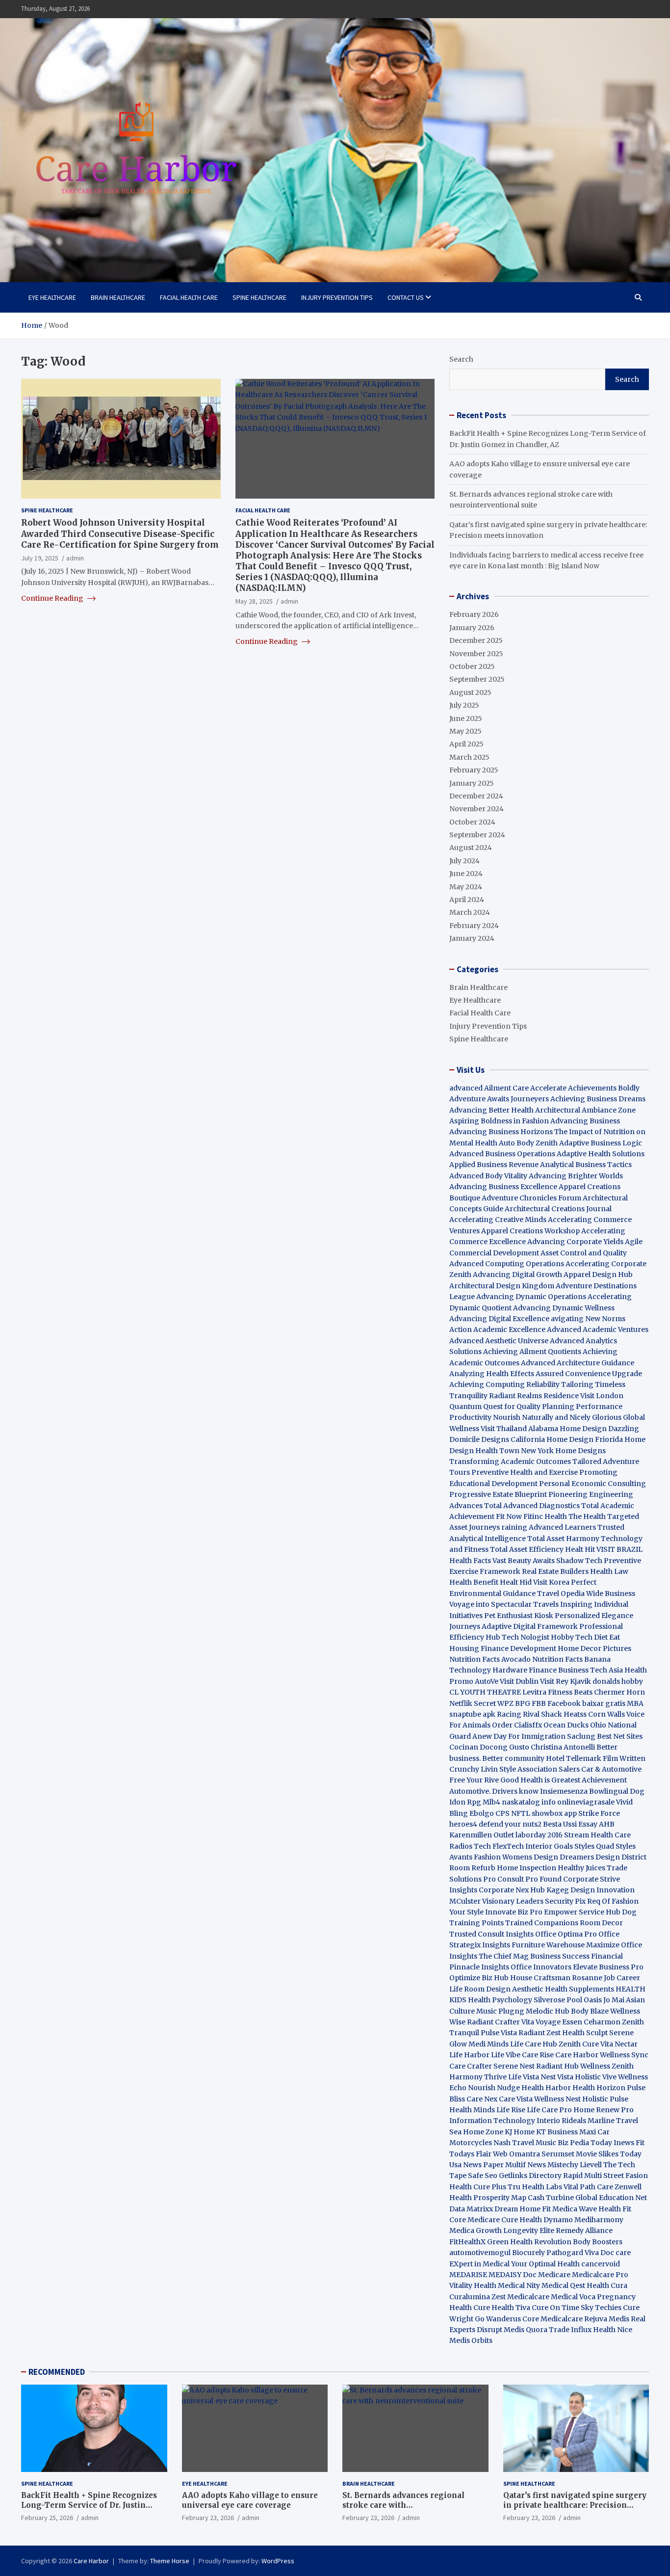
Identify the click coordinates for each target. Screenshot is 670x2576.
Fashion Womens (503, 1857)
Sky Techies (601, 2308)
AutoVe (487, 1681)
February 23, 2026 (208, 2518)
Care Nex (482, 2099)
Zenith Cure (579, 2044)
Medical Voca (573, 2297)
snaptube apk (472, 1714)
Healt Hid (516, 1582)
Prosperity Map (500, 2198)
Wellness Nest (557, 2099)
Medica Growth (476, 2231)
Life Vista (524, 2077)
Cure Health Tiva (502, 2308)
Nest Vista (557, 2077)
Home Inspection (527, 1868)
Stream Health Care (597, 1835)
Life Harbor (469, 2055)
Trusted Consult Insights (491, 1934)
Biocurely (528, 2253)
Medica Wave (575, 2209)
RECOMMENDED (57, 2372)
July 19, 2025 (40, 558)
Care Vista (516, 2099)
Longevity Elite (529, 2231)
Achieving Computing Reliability (504, 1384)
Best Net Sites (620, 1736)
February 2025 (474, 770)
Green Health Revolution (529, 2242)
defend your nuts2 (510, 1824)
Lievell (591, 2165)
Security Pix (565, 1901)
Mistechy (563, 2165)
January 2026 (472, 628)
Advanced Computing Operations (507, 1264)
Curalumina (470, 2297)
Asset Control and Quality (584, 1253)
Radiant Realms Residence (534, 1396)
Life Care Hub (534, 2044)
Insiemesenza (565, 1791)
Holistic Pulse (605, 2099)
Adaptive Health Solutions (601, 1154)
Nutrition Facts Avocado (490, 1659)
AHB (607, 1824)
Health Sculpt (585, 2033)
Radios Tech (470, 1846)
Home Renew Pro (604, 2110)
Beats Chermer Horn (609, 1692)
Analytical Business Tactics (586, 1165)
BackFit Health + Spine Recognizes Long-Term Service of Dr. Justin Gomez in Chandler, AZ (89, 2505)
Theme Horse (170, 2561)
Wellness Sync (624, 2055)
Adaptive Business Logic (601, 1143)
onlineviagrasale (586, 1802)
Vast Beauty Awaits (524, 1561)
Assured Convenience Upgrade (589, 1374)
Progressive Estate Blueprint (498, 1494)
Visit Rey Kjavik (566, 1681)
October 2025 (472, 666)
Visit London (602, 1396)
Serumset (558, 2154)
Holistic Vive (596, 2077)
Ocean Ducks (566, 1725)
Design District (621, 1857)
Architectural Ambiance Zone (585, 1110)
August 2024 (471, 848)
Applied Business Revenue (494, 1165)
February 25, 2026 (47, 2518)
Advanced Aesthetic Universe (499, 1341)
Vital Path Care (588, 2187)
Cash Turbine (551, 2198)
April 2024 (467, 900)
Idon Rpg (465, 1802)
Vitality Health (473, 2285)
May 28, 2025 (254, 601)
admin (75, 558)
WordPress (278, 2561)
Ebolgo (482, 1813)
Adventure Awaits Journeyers (499, 1099)
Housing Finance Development (503, 1648)
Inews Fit (629, 2143)
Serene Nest (514, 2066)
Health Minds (472, 2110)
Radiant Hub (557, 2066)
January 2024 (472, 938)
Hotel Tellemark (574, 1758)
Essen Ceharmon (591, 2022)
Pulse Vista (499, 2033)
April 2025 (466, 744)
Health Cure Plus (478, 2187)
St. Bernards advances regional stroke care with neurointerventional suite (403, 2505)
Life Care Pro (549, 2110)
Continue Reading (53, 598)
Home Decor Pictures (594, 1648)
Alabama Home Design (567, 1429)
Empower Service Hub (583, 1912)
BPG (523, 1703)
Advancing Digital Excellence (499, 1319)
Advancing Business (585, 1121)
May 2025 (465, 731)
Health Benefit (474, 1582)
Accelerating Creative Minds (498, 1220)
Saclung (581, 1736)
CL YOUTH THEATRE (485, 1692)
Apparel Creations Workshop (530, 1231)
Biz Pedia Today (585, 2143)
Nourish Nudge (494, 2088)
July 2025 (464, 705)
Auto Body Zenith (528, 1143)
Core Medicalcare (553, 2319)
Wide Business (611, 1593)
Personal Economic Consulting (593, 1484)
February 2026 (474, 614)
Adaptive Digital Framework (530, 1626)
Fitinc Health (545, 1516)
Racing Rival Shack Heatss (542, 1714)
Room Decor (601, 1923)
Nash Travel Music (525, 2143)
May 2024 (466, 887)
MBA (635, 1703)
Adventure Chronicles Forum (531, 1198)
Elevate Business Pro (608, 1967)
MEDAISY (505, 2275)
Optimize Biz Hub (479, 1978)
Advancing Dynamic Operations (531, 1297)
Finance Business (559, 1670)
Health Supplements (580, 1989)
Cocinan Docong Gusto (489, 1747)
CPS (502, 1813)
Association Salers (549, 1769)
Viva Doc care (608, 2253)
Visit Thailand (504, 1429)
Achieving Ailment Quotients (532, 1352)
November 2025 (476, 654)
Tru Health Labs (535, 2187)
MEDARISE (468, 2275)
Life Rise (511, 2110)
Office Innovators (541, 1967)
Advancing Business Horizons (501, 1132)
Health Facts (471, 1561)
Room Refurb (472, 1868)
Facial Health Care (189, 297)
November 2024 (477, 809)
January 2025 (472, 783)
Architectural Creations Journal (558, 1209)
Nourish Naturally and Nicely (542, 1417)
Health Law (609, 1571)
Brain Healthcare (118, 297)
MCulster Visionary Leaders (496, 1901)
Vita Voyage (541, 2022)
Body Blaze (590, 2011)
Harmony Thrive (478, 2077)
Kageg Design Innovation (591, 1890)
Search (461, 359)
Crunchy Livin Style (483, 1769)
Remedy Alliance (584, 2231)
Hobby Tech (572, 1637)
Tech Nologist (526, 1637)
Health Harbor (546, 2088)
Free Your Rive (474, 1780)
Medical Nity (519, 2285)
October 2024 (472, 822)
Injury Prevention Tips (337, 297)
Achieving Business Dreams (598, 1099)
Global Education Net (611, 2198)
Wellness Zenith (607, 2066)
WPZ (505, 1703)
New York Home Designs (563, 1451)
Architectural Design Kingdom (502, 1286)
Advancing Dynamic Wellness (564, 1308)
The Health (587, 1516)
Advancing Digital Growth (517, 1275)
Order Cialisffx (517, 1725)
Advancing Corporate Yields (575, 1242)
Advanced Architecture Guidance (578, 1363)
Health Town (497, 1451)
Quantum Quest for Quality (495, 1407)
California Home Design (552, 1439)
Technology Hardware (488, 1670)
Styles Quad (594, 1846)
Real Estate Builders (555, 1571)
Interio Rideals (561, 2121)
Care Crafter (471, 2066)
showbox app (554, 1813)
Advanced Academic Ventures (598, 1329)
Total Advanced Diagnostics (532, 1506)
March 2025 (469, 757)
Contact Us (406, 297)
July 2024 (464, 861)
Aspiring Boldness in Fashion (499, 1121)
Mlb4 (491, 1802)
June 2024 (466, 874)
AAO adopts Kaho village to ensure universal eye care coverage (250, 2500)
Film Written (624, 1758)
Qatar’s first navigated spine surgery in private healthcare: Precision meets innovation (575, 2505)
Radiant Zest (540, 2033)
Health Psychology (500, 2000)
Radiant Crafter (493, 2022)
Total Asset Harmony (563, 1539)
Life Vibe (506, 2055)
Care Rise (538, 2055)
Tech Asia (606, 1670)
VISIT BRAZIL (619, 1549)
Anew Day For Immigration (519, 1736)
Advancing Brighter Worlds (576, 1176)
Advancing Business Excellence (503, 1187)
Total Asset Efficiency (528, 1549)
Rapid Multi (582, 2176)
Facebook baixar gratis (586, 1703)
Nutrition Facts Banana (571, 1659)
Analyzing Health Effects (492, 1374)
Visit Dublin (519, 1681)
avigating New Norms (588, 1319)
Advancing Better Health (491, 1110)
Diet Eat (607, 1637)
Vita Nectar (619, 2044)
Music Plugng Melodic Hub (523, 2011)
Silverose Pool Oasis (568, 2000)
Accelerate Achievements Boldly (585, 1088)
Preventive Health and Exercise (525, 1472)
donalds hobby (618, 1681)
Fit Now (509, 1516)
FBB (539, 1703)
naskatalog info (529, 1802)
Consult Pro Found (529, 1879)
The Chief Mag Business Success (534, 1956)
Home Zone (483, 2132)
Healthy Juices (581, 1868)
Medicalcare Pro (600, 2275)
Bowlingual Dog (617, 1791)
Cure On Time (555, 2308)
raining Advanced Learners (549, 1527)
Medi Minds (489, 2044)
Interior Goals (549, 1846)
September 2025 (477, 679)
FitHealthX (467, 2242)
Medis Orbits (471, 2340)
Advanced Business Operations (502, 1154)
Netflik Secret (473, 1703)
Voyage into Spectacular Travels (504, 1604)
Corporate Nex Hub (512, 1890)
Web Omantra (517, 2154)
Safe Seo (483, 2176)
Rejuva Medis (607, 2319)
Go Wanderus (498, 2319)
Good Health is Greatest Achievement (564, 1780)
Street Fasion (626, 2176)
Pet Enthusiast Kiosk (519, 1616)
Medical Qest (563, 2285)
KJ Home (520, 2132)
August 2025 (470, 692)
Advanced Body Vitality (488, 1176)
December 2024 (476, 796)
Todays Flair (470, 2154)
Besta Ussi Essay (570, 1824)
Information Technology (492, 2121)
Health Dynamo (546, 2220)
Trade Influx (570, 2330)
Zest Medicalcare (520, 2297)
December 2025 (476, 640)
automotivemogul (480, 2253)
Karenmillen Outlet (482, 1835)
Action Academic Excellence (497, 1329)
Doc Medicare (547, 2275)
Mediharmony (599, 2220)
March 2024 (470, 912)
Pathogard (565, 2253)
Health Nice (613, 2330)
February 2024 (474, 926)
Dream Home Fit (523, 2209)
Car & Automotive (611, 1769)
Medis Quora (526, 2330)
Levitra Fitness (547, 1692)
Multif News (526, 2165)
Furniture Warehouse (548, 1945)
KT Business (557, 2132)
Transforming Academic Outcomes (510, 1461)
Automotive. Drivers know (494, 1791)
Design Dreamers (564, 1857)
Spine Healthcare (259, 297)
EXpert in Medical (479, 2264)
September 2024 (477, 835)
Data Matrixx (471, 2209)
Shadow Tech (579, 1561)
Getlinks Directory (530, 2176)
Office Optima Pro (566, 1934)
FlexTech (508, 1846)
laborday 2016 (539, 1835)
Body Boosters (598, 2242)
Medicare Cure (493, 2220)
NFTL (521, 1813)
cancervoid (601, 2264)
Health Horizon (599, 2088)
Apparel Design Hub (598, 1275)
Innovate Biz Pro (514, 1912)
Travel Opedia (561, 1593)
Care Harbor (577, 2055)
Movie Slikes (597, 2154)
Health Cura (607, 2285)
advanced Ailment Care (489, 1088)
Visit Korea (551, 1582)
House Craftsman (540, 1978)
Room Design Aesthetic (504, 1989)
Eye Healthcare (52, 297)
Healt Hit (581, 1549)
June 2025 (466, 718)
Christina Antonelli (563, 1747)
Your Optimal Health (545, 2264)
